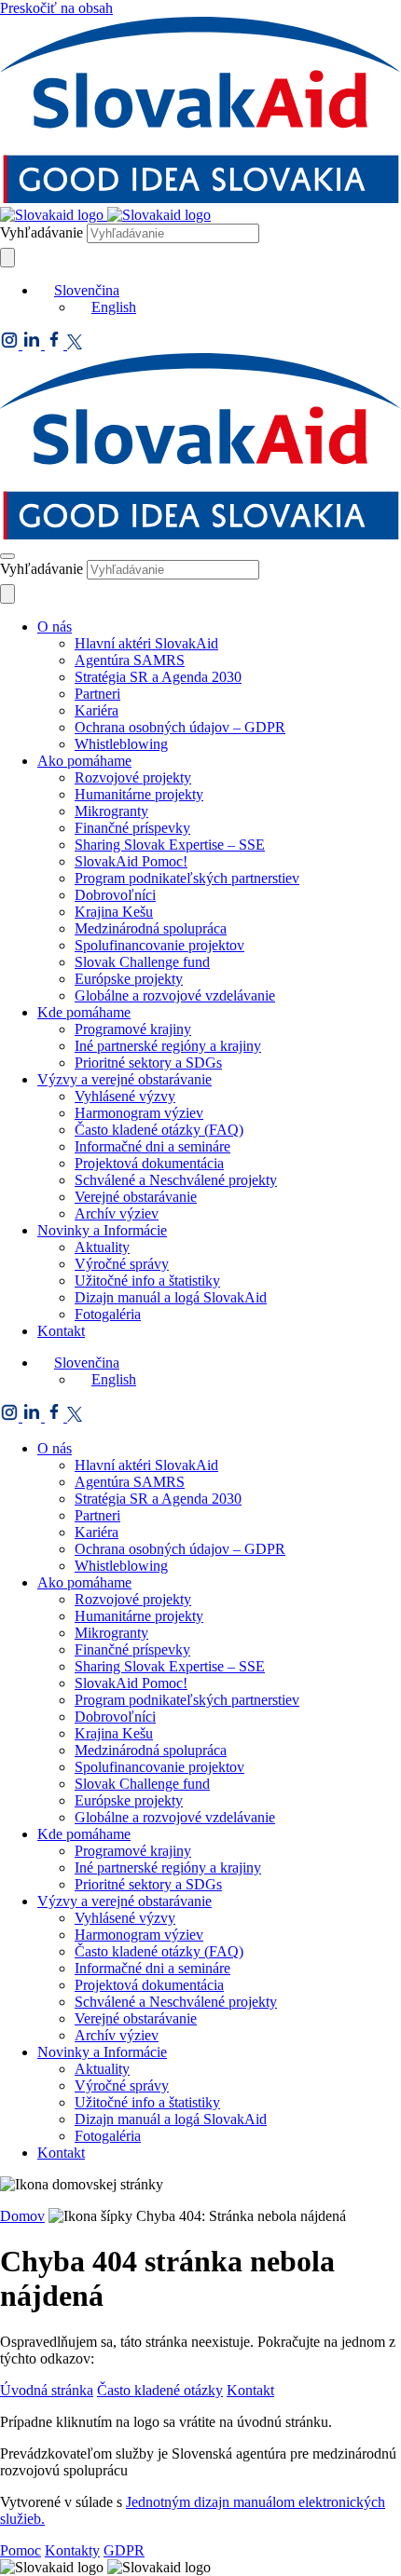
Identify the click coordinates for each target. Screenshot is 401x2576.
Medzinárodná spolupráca (151, 928)
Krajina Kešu (114, 912)
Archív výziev (117, 1213)
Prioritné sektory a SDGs (148, 1063)
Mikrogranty (111, 811)
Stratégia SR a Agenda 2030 (158, 677)
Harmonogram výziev (139, 1113)
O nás (55, 627)
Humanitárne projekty (139, 794)
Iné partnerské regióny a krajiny (168, 1046)
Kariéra (97, 710)
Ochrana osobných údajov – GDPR (180, 727)
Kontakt (61, 1331)
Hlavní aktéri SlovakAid (146, 643)
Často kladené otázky (160, 2390)
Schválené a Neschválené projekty (176, 1180)
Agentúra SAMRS (130, 660)
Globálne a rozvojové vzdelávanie (175, 995)
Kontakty (72, 2550)
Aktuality (102, 1247)
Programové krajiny (133, 1029)
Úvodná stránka (47, 2390)
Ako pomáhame (84, 761)
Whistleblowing (121, 744)
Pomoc (21, 2550)
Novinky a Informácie (102, 1230)
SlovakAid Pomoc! (131, 861)
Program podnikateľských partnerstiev (187, 878)
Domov (22, 2216)
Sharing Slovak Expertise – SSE (170, 845)
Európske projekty (129, 979)
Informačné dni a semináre (152, 1146)
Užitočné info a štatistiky (147, 1281)
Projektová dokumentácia (149, 1163)
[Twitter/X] (75, 344)
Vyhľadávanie (41, 232)
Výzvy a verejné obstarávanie (124, 1079)
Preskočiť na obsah (56, 8)
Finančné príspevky (132, 828)
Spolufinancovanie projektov (159, 945)
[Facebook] (56, 344)
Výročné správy (122, 1264)
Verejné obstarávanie (136, 1197)
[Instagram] (11, 344)
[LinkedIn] (34, 344)
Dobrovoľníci (115, 895)
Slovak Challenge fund (142, 962)
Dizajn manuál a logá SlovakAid (171, 1297)
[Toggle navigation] (7, 556)
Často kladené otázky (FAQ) (159, 1130)
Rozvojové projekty (133, 777)
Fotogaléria (108, 1314)
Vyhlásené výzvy (125, 1096)
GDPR (124, 2550)
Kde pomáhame (84, 1012)
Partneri (97, 694)
